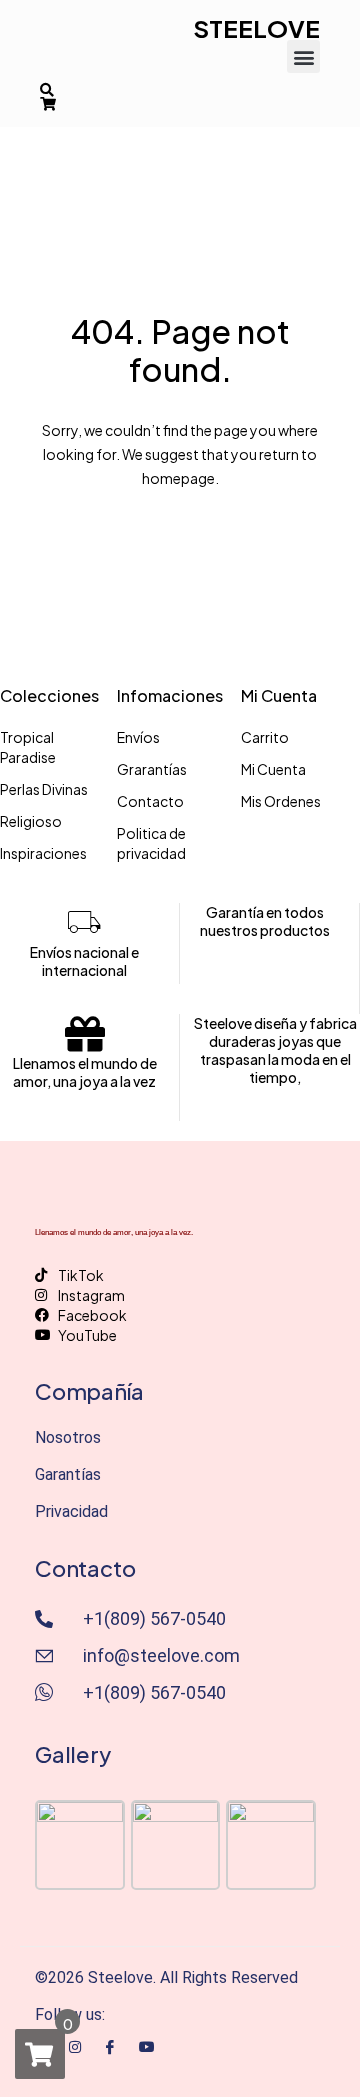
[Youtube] (147, 2045)
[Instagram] (75, 2045)
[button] (303, 56)
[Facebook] (110, 2046)
